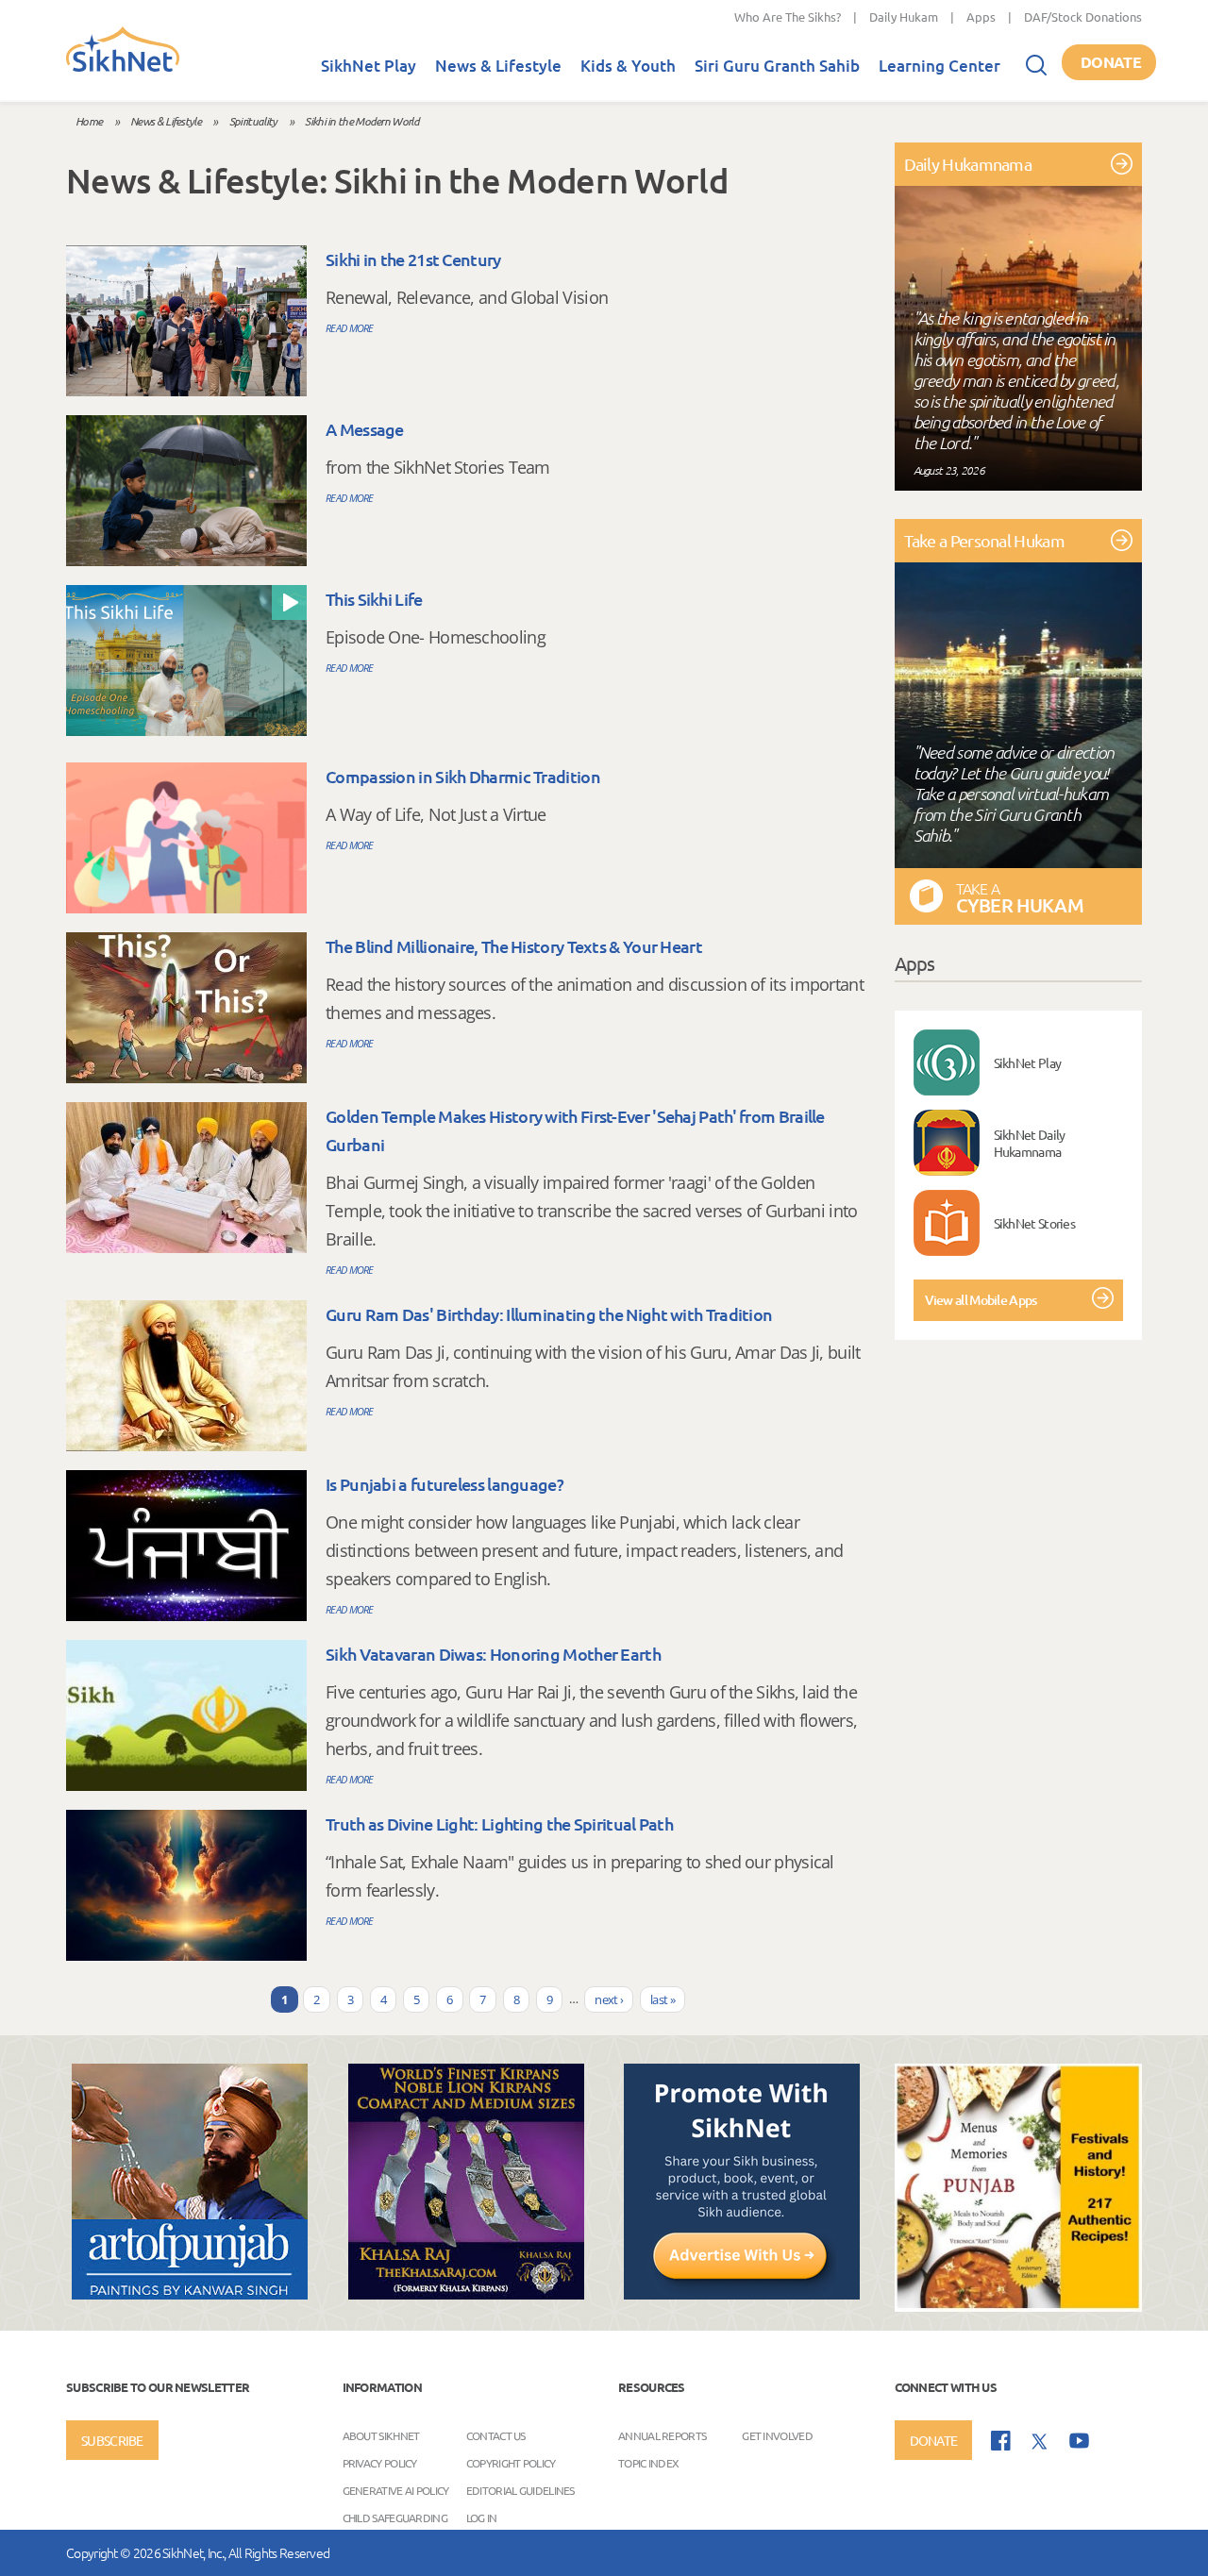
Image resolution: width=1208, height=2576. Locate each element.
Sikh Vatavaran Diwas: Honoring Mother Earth (493, 1654)
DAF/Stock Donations (1083, 17)
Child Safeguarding (395, 2517)
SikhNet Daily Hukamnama (1030, 1143)
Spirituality (253, 121)
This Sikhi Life (374, 599)
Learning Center (940, 66)
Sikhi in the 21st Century (413, 259)
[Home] (123, 68)
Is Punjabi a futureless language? (445, 1484)
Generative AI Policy (396, 2489)
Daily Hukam (904, 17)
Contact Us (496, 2434)
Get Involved (777, 2434)
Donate (1111, 62)
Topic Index (648, 2462)
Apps (981, 17)
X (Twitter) (1040, 2442)
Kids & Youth (628, 66)
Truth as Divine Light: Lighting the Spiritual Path (499, 1823)
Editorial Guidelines (520, 2489)
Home (89, 121)
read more (350, 328)
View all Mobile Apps (981, 1300)
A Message (365, 429)
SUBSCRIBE (112, 2440)
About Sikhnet (381, 2434)
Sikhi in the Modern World (362, 121)
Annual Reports (662, 2434)
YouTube (1079, 2441)
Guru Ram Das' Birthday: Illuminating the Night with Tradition (549, 1314)
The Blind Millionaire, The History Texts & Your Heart (514, 946)
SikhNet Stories (1035, 1223)
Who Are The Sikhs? (788, 17)
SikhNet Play (369, 66)
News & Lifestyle (498, 66)
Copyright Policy (511, 2462)
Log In (482, 2517)
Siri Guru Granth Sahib (777, 66)
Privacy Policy (380, 2462)
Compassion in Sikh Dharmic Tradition (463, 776)
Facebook (1001, 2441)
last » (663, 1999)
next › (609, 1999)
